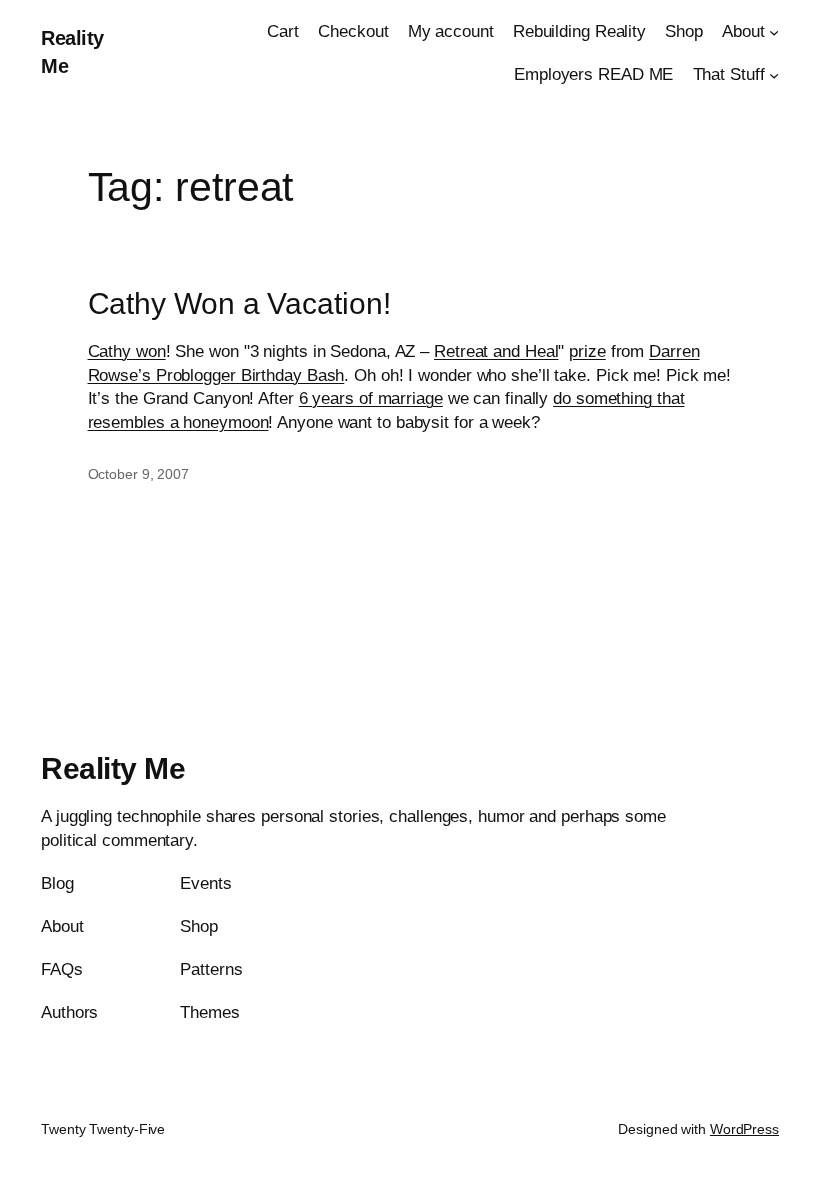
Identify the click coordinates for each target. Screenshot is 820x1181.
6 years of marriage (371, 398)
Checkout (353, 31)
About (743, 31)
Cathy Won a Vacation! (239, 303)
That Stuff (729, 74)
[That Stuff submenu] (774, 75)
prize (587, 351)
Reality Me (113, 768)
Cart (283, 31)
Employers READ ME (593, 74)
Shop (684, 31)
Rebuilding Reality (579, 31)
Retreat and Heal (496, 351)
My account (451, 31)
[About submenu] (774, 32)
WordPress (744, 1129)
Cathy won (127, 351)
